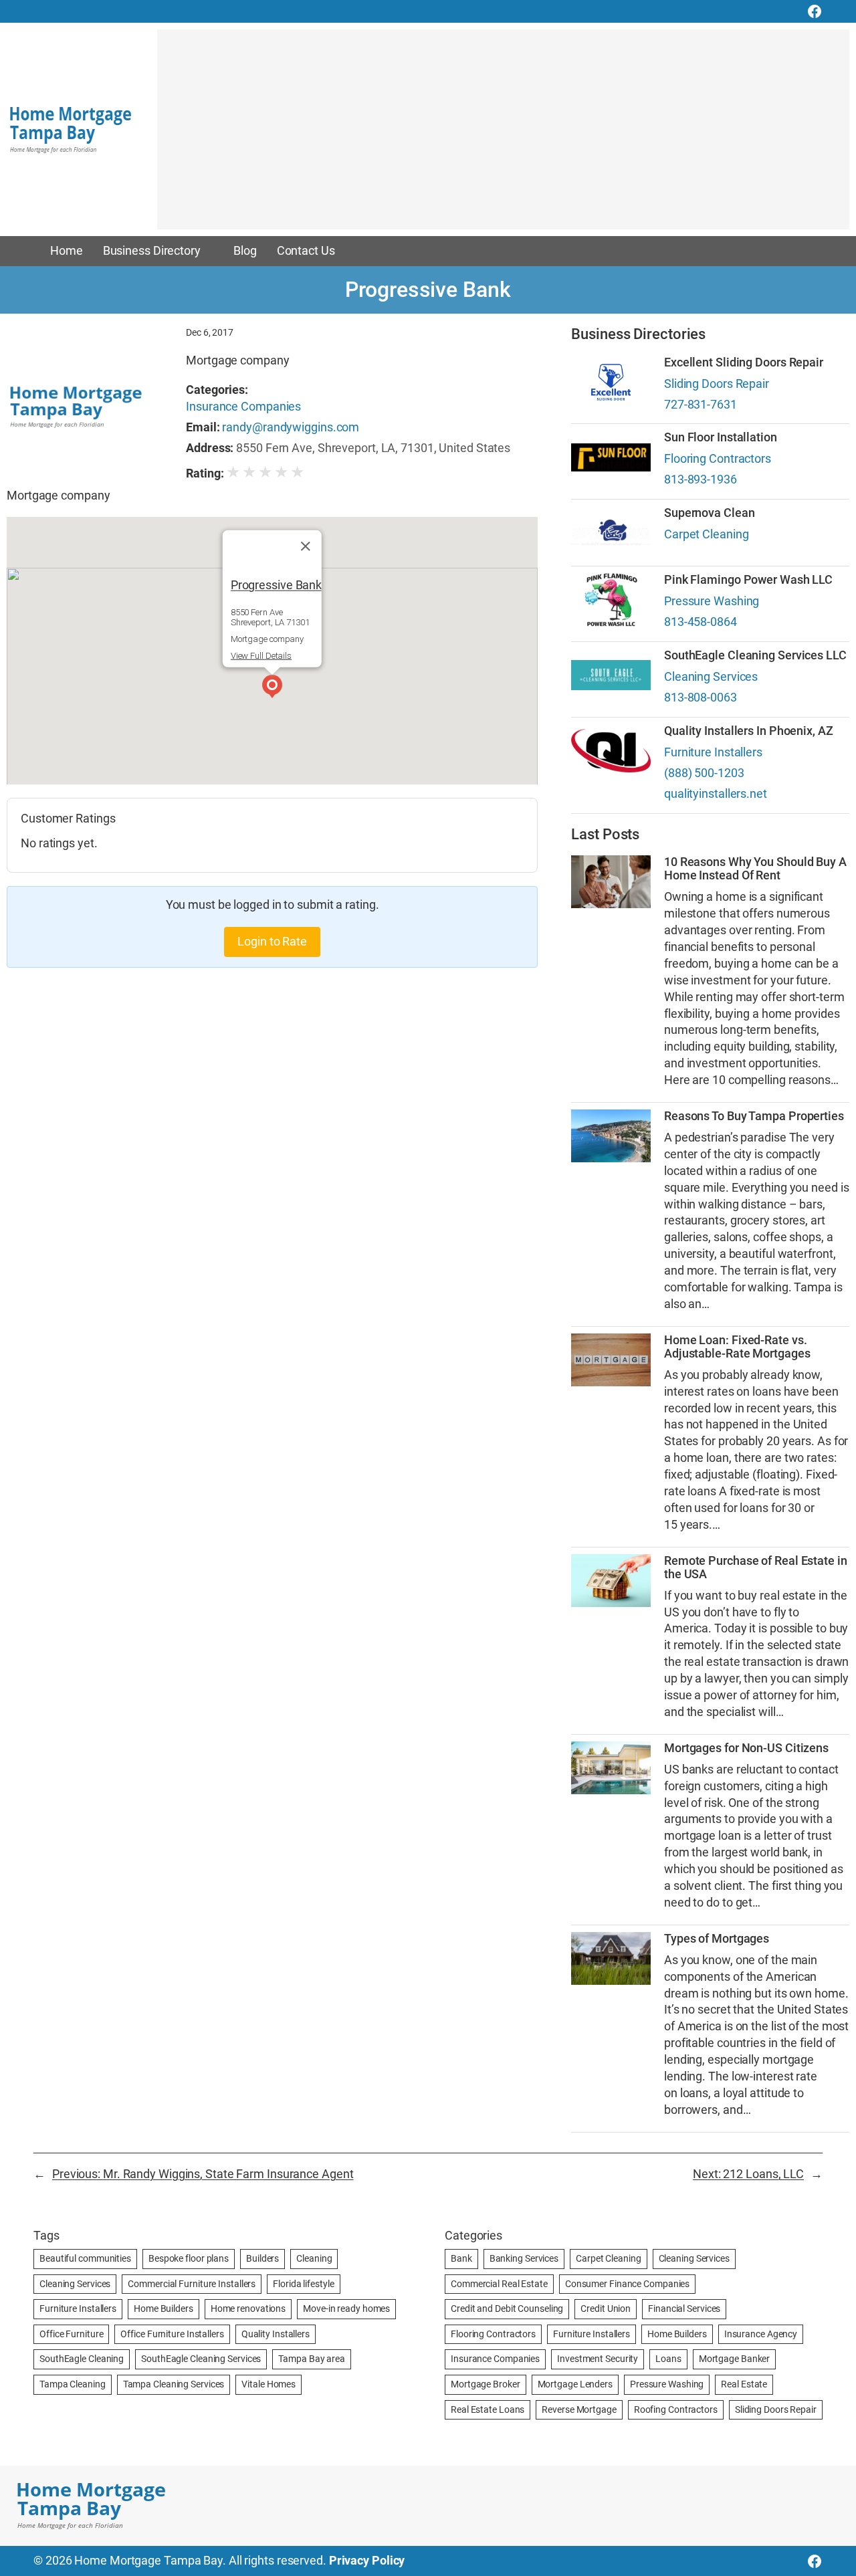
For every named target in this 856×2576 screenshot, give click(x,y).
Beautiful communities (85, 2258)
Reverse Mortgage (579, 2409)
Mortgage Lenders (575, 2384)
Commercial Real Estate (499, 2284)
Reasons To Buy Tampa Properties (754, 1116)
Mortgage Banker (735, 2359)
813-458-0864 (701, 622)
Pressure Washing (712, 601)
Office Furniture (71, 2334)
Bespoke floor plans (189, 2258)
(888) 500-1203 (704, 773)
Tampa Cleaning (73, 2384)
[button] (272, 688)
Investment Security (598, 2359)
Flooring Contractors (718, 459)
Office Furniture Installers (172, 2334)
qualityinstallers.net (716, 794)
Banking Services (524, 2258)
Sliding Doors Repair (717, 384)
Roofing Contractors (676, 2409)
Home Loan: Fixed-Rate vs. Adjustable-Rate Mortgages (737, 1347)
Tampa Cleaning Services (174, 2384)
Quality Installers (276, 2334)
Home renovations (248, 2309)
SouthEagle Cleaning (82, 2359)
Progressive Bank (276, 584)
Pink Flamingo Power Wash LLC (748, 580)
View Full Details (261, 656)
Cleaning (314, 2258)
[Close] (306, 546)
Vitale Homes (269, 2384)
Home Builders (164, 2309)
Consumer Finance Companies (627, 2284)
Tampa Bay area (312, 2359)
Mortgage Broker (486, 2384)
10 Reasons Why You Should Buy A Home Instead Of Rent (755, 869)
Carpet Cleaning (707, 534)
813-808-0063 (701, 697)
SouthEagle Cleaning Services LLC (755, 655)
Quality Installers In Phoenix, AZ (749, 731)
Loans (668, 2359)
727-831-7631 (701, 405)
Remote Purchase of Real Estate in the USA (756, 1568)
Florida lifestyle (303, 2284)
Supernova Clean (710, 513)
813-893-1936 (701, 479)
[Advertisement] (503, 136)
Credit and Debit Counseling (507, 2309)
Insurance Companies (243, 407)
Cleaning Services (711, 677)
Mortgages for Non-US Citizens (746, 1748)
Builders (262, 2258)
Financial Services (684, 2309)
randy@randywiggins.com (291, 427)
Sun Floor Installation (721, 437)
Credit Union (606, 2309)
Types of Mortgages (717, 1939)
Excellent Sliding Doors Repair (744, 362)
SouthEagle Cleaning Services (201, 2359)
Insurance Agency (761, 2334)
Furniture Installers (713, 752)
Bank (461, 2258)
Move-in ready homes (346, 2309)
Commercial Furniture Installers (192, 2284)
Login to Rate (272, 942)
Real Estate (744, 2384)
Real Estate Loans (488, 2409)
